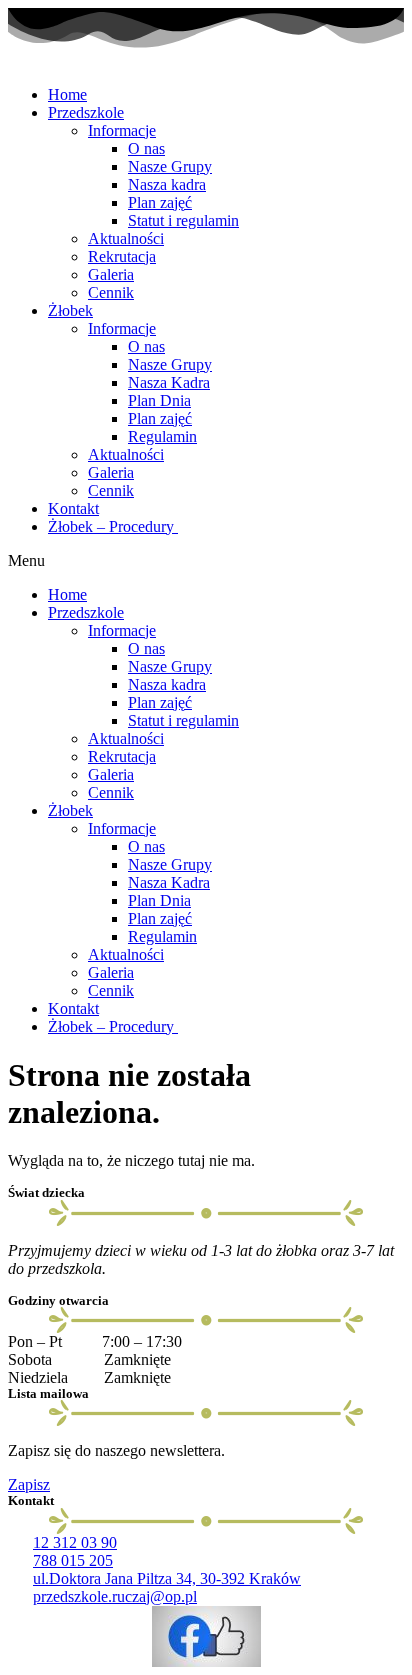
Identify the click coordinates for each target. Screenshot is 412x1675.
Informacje (122, 130)
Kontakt (73, 508)
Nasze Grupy (170, 166)
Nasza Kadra (169, 382)
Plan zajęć (160, 202)
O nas (146, 148)
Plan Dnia (159, 400)
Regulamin (162, 436)
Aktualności (126, 238)
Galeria (111, 274)
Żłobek (70, 310)
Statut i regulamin (183, 220)
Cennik (111, 292)
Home (67, 94)
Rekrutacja (122, 256)
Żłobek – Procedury (113, 526)
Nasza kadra (167, 184)
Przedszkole (86, 112)
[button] (206, 561)
